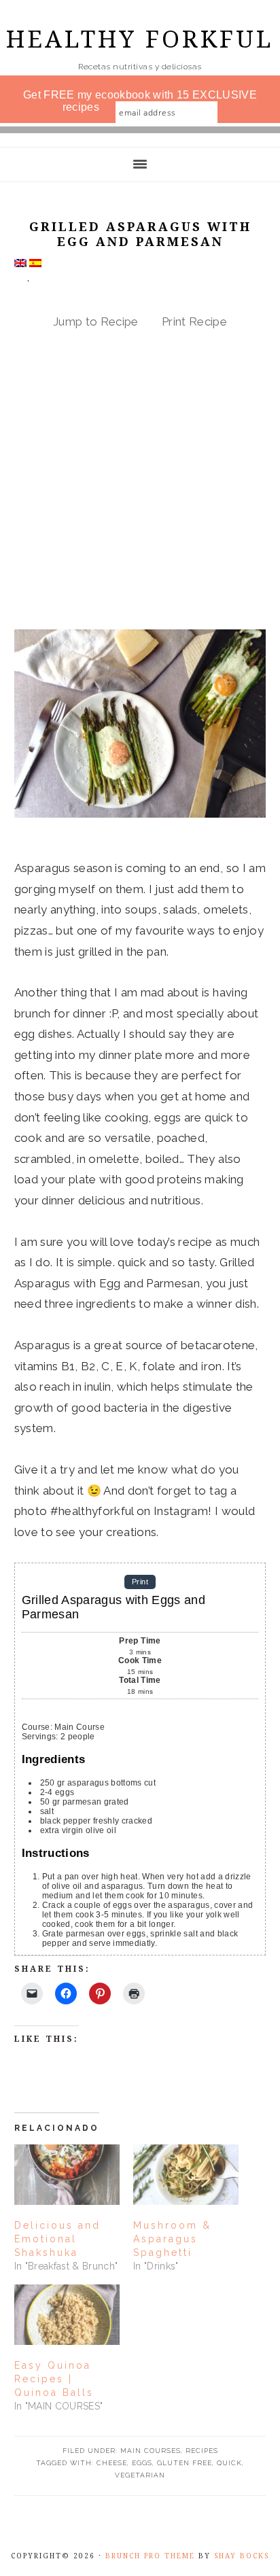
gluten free (185, 2463)
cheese (112, 2463)
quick (229, 2463)
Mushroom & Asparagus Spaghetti (172, 2239)
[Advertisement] (140, 483)
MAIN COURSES (151, 2451)
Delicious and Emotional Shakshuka (57, 2239)
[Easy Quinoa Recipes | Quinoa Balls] (67, 2315)
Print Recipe (194, 321)
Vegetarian (140, 2475)
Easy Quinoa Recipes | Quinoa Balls (54, 2379)
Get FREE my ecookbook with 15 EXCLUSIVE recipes (140, 101)
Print (140, 1582)
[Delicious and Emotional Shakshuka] (67, 2175)
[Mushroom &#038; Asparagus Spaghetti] (186, 2175)
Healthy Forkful (140, 39)
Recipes (202, 2451)
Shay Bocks (242, 2556)
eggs (142, 2463)
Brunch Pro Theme (150, 2556)
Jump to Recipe (96, 321)
